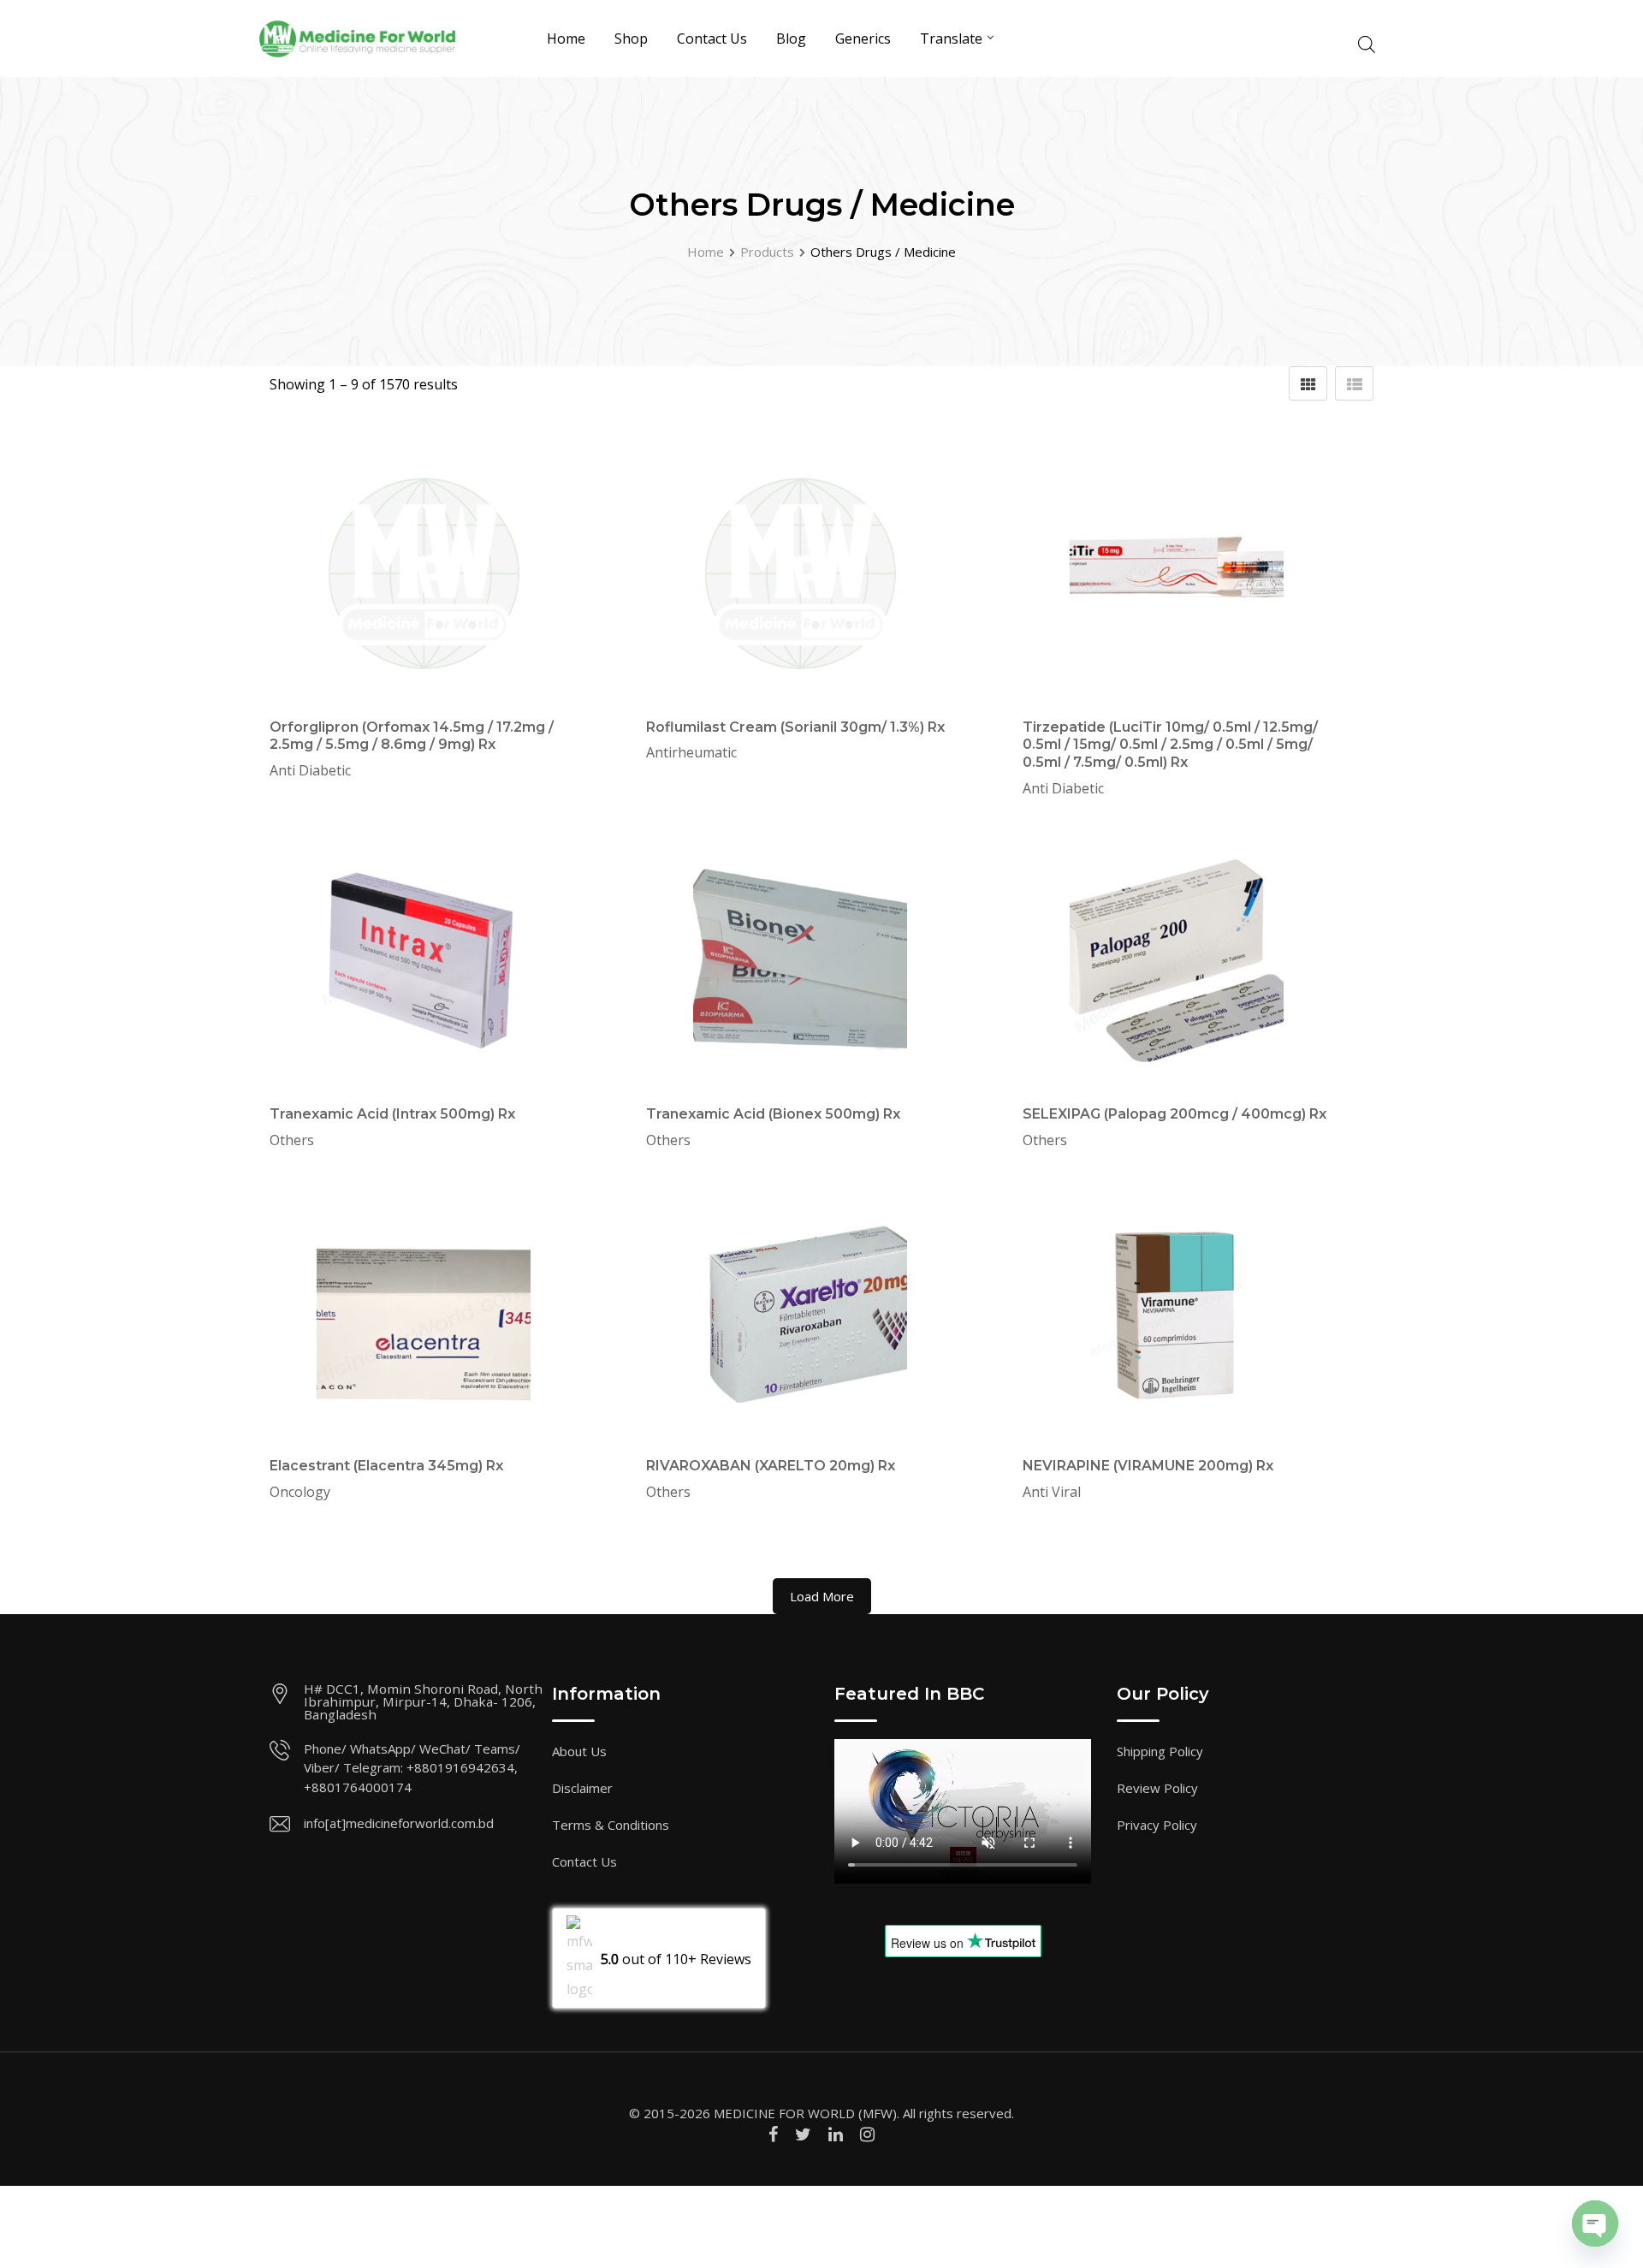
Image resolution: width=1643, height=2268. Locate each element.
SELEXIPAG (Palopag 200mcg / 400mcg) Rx (1174, 1114)
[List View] (1354, 383)
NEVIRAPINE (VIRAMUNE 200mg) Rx (1148, 1466)
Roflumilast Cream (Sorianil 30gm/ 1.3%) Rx (795, 727)
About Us (579, 1751)
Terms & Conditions (611, 1825)
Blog (791, 39)
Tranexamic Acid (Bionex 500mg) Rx (773, 1114)
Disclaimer (582, 1788)
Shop (631, 39)
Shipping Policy (1160, 1751)
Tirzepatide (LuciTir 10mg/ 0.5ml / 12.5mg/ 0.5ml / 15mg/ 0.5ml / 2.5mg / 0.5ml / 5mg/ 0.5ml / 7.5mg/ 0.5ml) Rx (1170, 745)
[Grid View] (1308, 383)
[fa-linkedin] (836, 2134)
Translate (951, 39)
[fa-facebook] (773, 2134)
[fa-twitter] (803, 2134)
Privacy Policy (1157, 1825)
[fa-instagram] (867, 2134)
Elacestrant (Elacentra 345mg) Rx (386, 1466)
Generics (863, 39)
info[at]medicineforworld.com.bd (399, 1823)
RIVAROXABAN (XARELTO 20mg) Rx (771, 1466)
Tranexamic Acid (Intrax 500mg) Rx (392, 1114)
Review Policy (1157, 1788)
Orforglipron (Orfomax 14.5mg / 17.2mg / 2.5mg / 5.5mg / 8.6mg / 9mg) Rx (412, 736)
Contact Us (712, 39)
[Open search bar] (1367, 42)
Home (566, 39)
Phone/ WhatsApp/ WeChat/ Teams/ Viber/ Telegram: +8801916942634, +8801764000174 (412, 1768)
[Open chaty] (1595, 2223)
